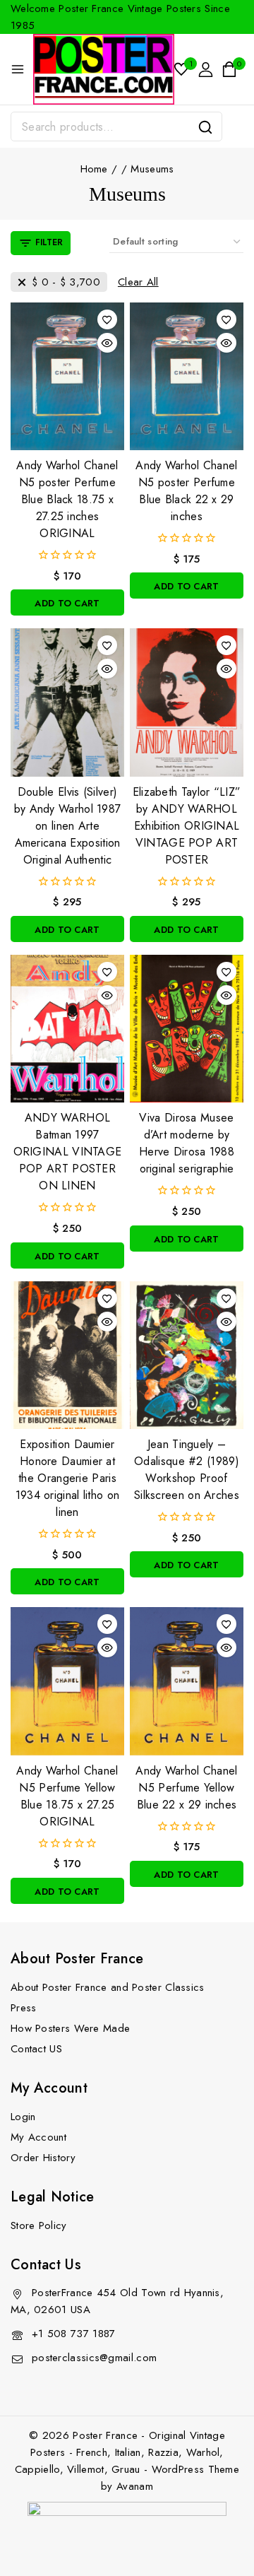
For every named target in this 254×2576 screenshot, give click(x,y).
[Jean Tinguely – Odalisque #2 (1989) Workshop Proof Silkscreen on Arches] (187, 1355)
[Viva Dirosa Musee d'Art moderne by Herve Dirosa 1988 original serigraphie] (187, 1029)
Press (24, 2008)
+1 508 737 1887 (74, 2334)
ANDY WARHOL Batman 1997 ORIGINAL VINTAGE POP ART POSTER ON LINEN (68, 1152)
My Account (38, 2137)
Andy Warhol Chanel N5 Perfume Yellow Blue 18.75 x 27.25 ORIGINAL (67, 1796)
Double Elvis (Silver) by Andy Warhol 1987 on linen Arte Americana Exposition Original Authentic (68, 826)
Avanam (135, 2486)
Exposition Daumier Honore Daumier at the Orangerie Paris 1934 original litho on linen (68, 1478)
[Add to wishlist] (107, 319)
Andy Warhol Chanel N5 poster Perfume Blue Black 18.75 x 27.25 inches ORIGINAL (67, 499)
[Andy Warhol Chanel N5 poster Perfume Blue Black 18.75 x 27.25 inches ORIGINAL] (67, 376)
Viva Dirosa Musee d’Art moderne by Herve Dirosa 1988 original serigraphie (187, 1143)
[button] (67, 602)
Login (23, 2117)
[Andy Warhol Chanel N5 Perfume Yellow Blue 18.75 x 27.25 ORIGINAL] (67, 1681)
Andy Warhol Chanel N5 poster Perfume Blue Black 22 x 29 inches (186, 491)
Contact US (36, 2049)
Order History (43, 2158)
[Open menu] (18, 69)
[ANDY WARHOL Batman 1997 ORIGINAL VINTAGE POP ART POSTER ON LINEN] (67, 1029)
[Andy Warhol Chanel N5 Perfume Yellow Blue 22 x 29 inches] (187, 1681)
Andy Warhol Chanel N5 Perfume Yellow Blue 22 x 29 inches (186, 1788)
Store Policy (39, 2225)
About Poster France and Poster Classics (108, 1987)
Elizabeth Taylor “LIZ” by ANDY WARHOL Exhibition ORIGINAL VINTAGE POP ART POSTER (187, 826)
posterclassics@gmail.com (94, 2358)
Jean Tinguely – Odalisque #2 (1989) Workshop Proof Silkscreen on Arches (187, 1470)
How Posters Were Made (70, 2028)
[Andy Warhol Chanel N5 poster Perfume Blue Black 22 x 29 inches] (187, 376)
